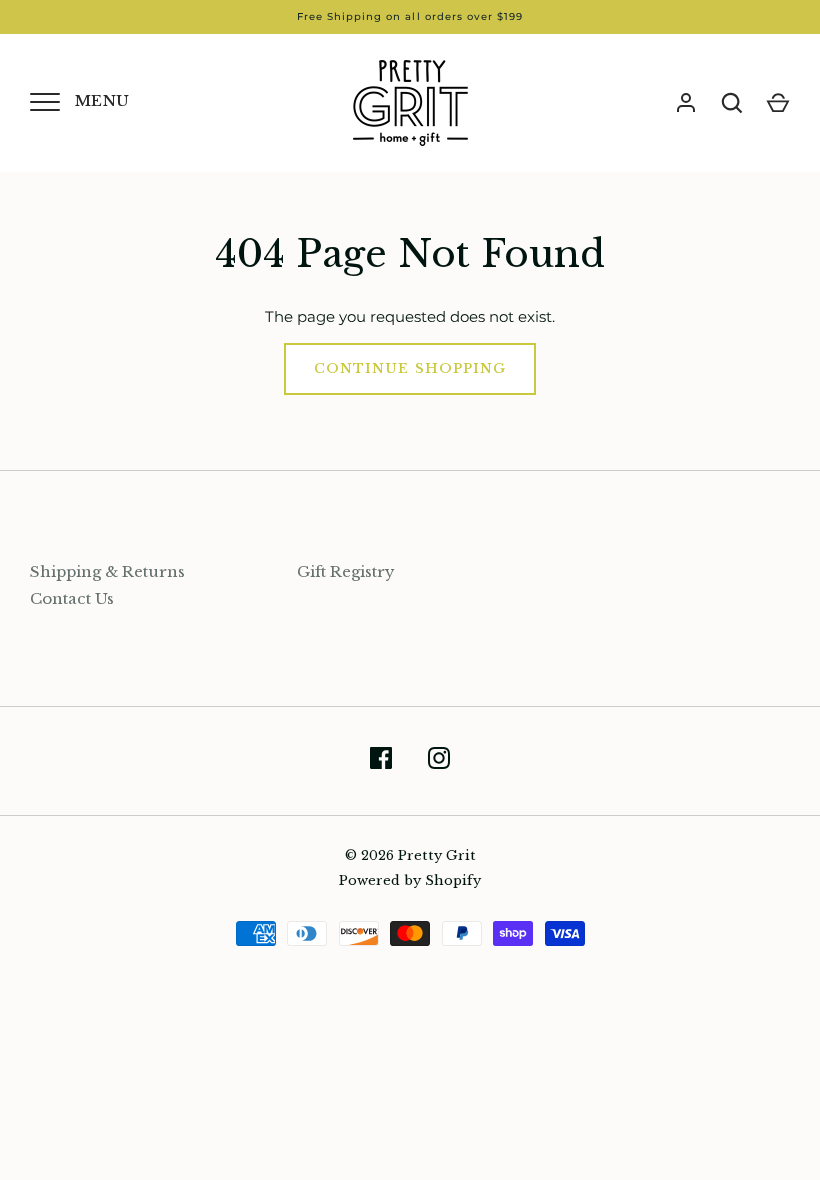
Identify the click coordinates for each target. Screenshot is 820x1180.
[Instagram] (439, 761)
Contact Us (72, 598)
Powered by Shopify (410, 880)
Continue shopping (410, 368)
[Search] (732, 103)
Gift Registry (346, 571)
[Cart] (778, 103)
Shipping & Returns (107, 571)
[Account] (686, 103)
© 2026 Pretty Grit (410, 855)
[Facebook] (381, 761)
